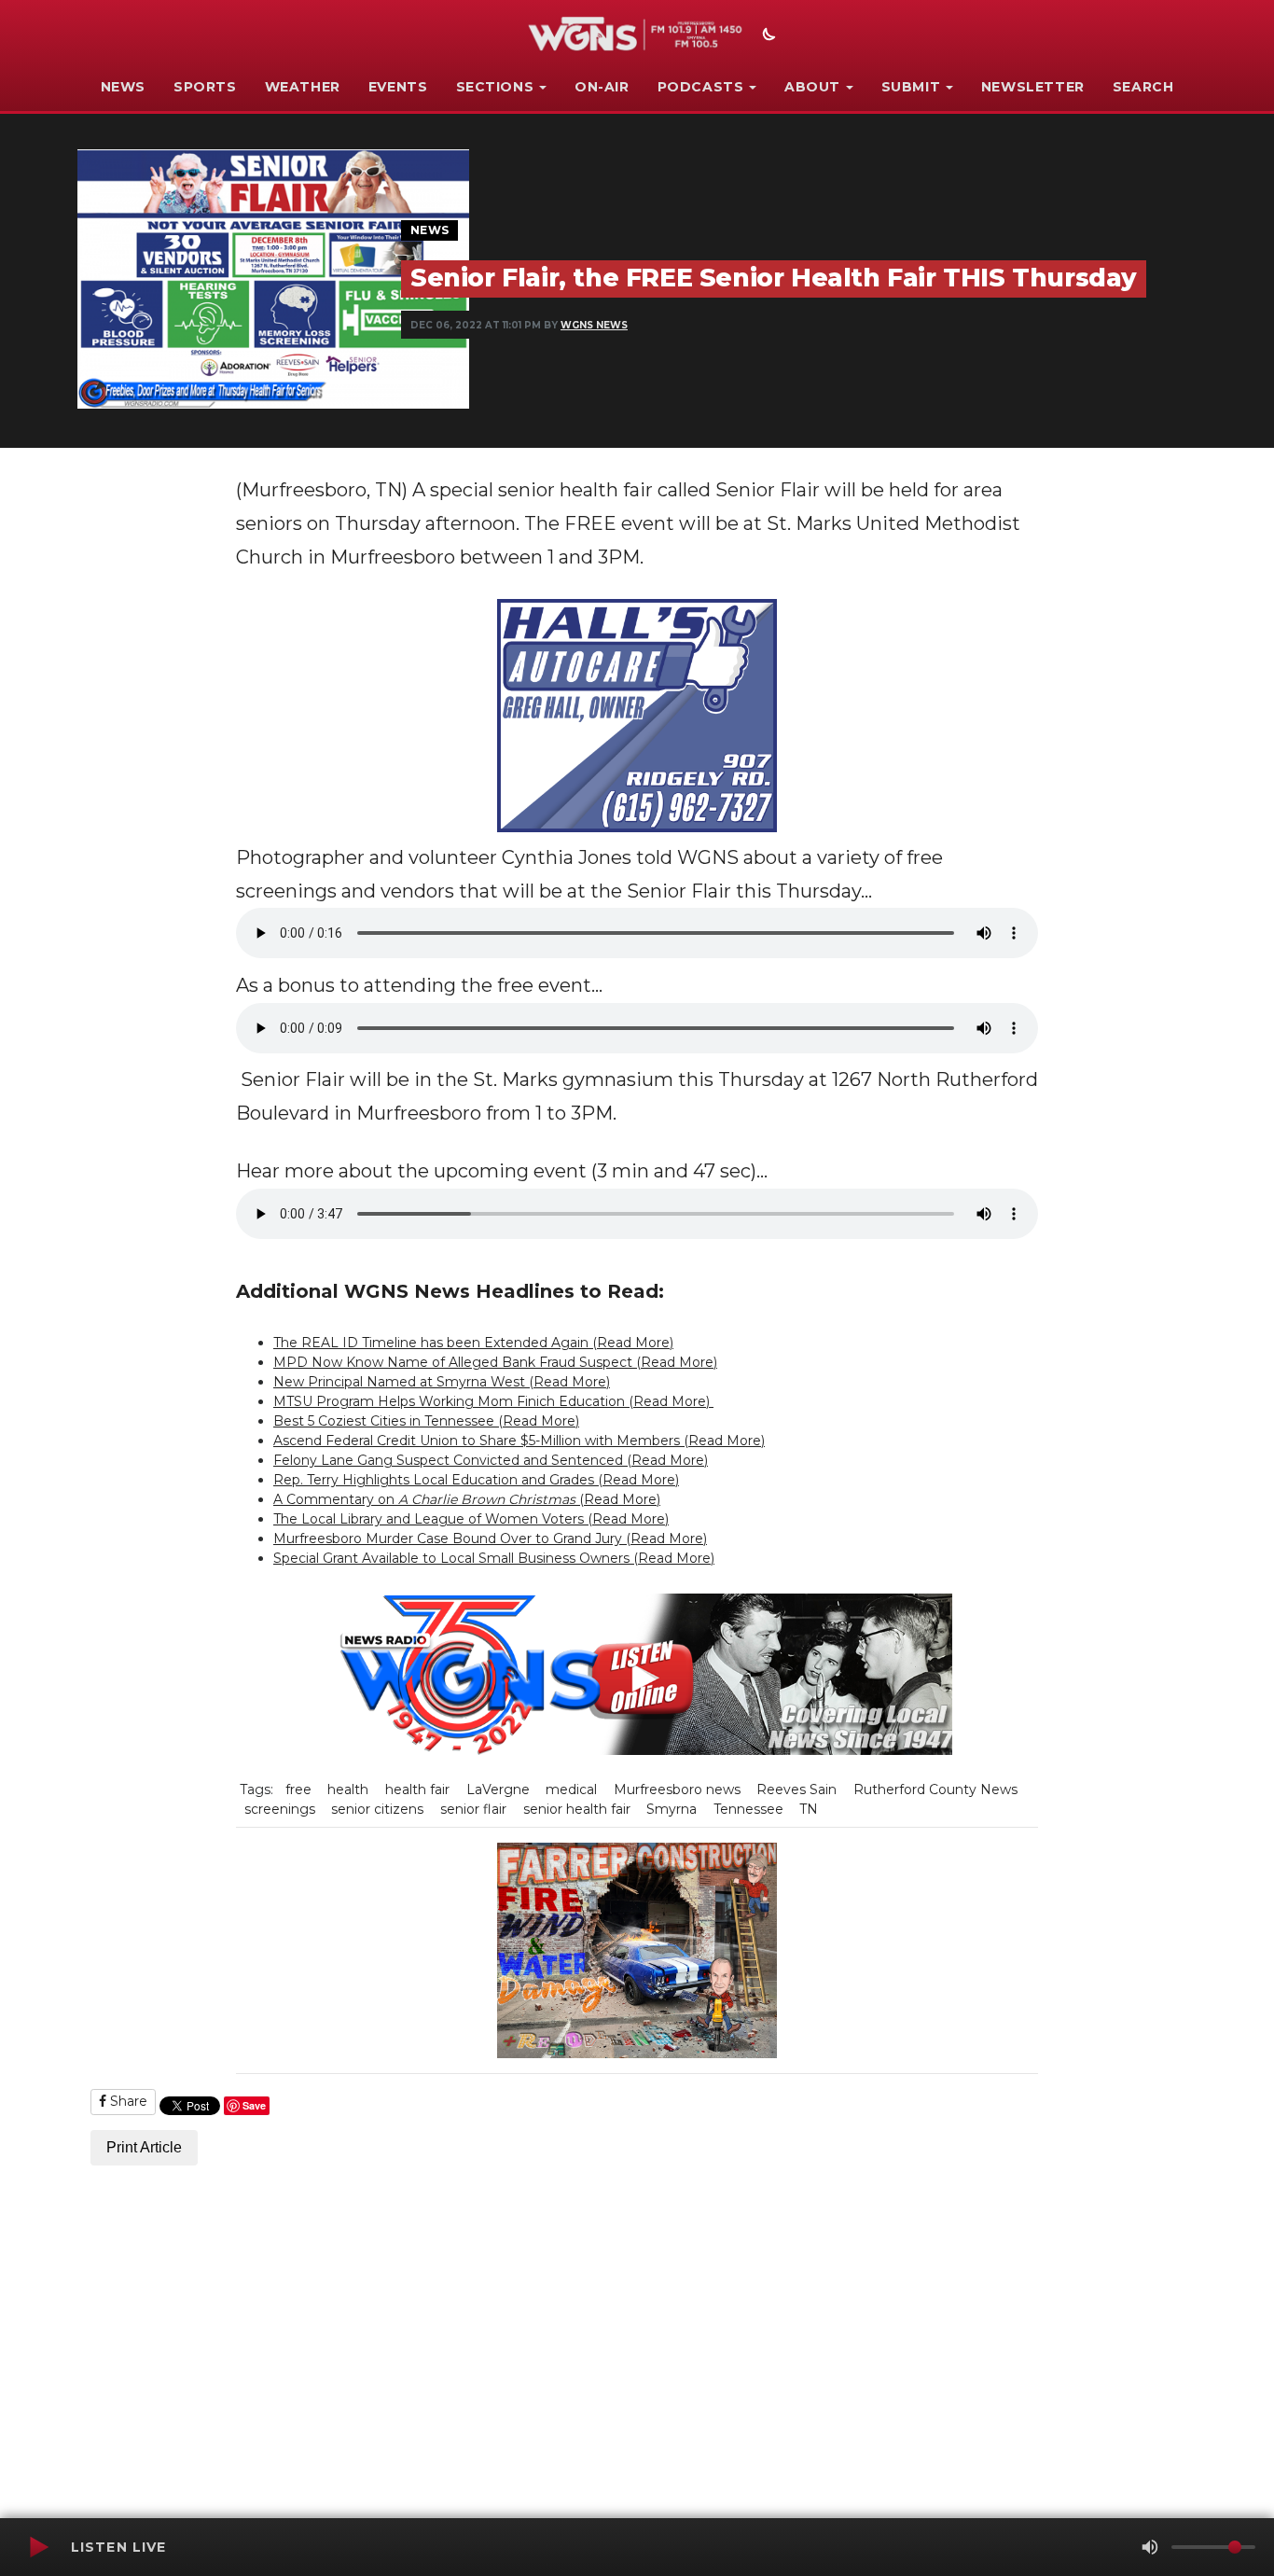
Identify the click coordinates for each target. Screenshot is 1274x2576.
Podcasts (701, 87)
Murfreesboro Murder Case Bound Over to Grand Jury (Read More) (490, 1539)
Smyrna (672, 1809)
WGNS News (594, 325)
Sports (205, 87)
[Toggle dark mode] (767, 36)
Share (127, 2101)
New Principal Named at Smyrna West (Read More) (442, 1382)
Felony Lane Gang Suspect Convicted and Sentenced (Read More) (491, 1460)
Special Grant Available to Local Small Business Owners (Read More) (494, 1558)
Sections (495, 87)
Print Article (144, 2147)
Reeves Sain (796, 1789)
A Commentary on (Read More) (467, 1499)
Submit (911, 87)
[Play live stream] (38, 2547)
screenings (280, 1809)
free (298, 1789)
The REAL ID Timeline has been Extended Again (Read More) (473, 1343)
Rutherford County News (935, 1789)
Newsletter (1033, 87)
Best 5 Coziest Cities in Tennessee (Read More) (426, 1421)
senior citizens (377, 1809)
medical (571, 1789)
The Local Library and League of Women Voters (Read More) (471, 1519)
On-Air (602, 87)
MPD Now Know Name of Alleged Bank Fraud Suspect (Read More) (495, 1362)
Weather (303, 87)
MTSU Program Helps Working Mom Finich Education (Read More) (493, 1401)
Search (1143, 87)
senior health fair (577, 1809)
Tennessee (748, 1809)
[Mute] (1150, 2547)
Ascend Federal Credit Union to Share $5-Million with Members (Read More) (519, 1441)
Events (398, 87)
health (348, 1789)
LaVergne (498, 1789)
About (812, 87)
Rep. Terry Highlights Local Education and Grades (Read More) (476, 1480)
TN (809, 1809)
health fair (417, 1789)
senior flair (473, 1809)
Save (254, 2105)
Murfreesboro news (677, 1789)
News (123, 87)
